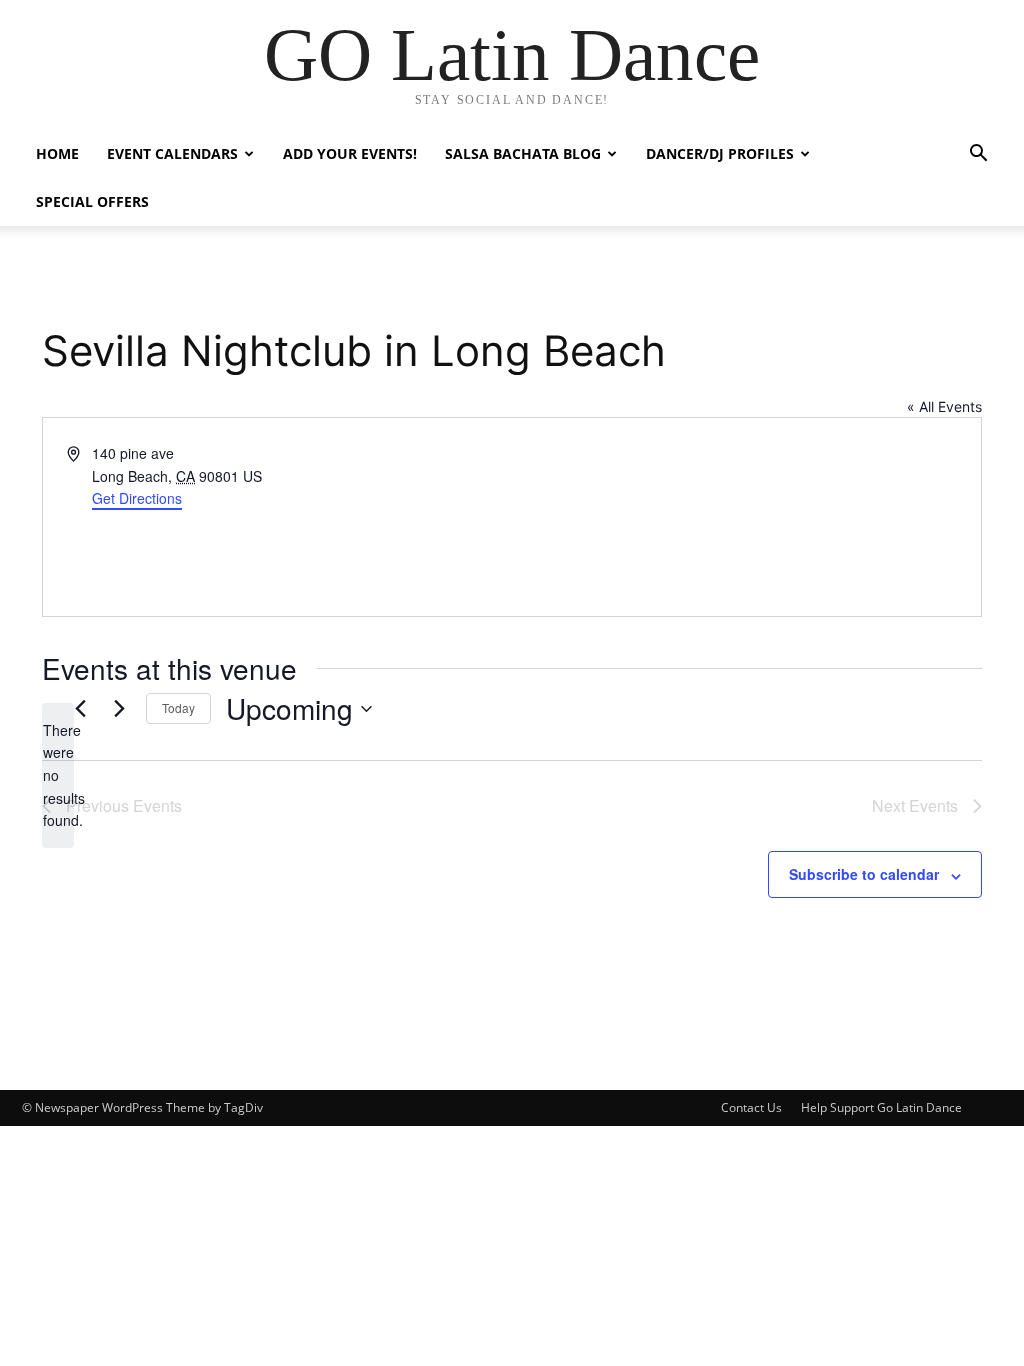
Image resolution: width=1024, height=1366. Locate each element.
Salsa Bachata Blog (523, 153)
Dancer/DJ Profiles (720, 153)
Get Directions (137, 498)
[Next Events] (119, 709)
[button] (978, 155)
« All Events (944, 406)
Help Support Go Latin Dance (881, 1107)
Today (178, 707)
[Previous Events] (80, 709)
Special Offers (92, 201)
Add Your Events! (350, 153)
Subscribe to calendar (864, 874)
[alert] (58, 775)
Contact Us (751, 1107)
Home (57, 153)
